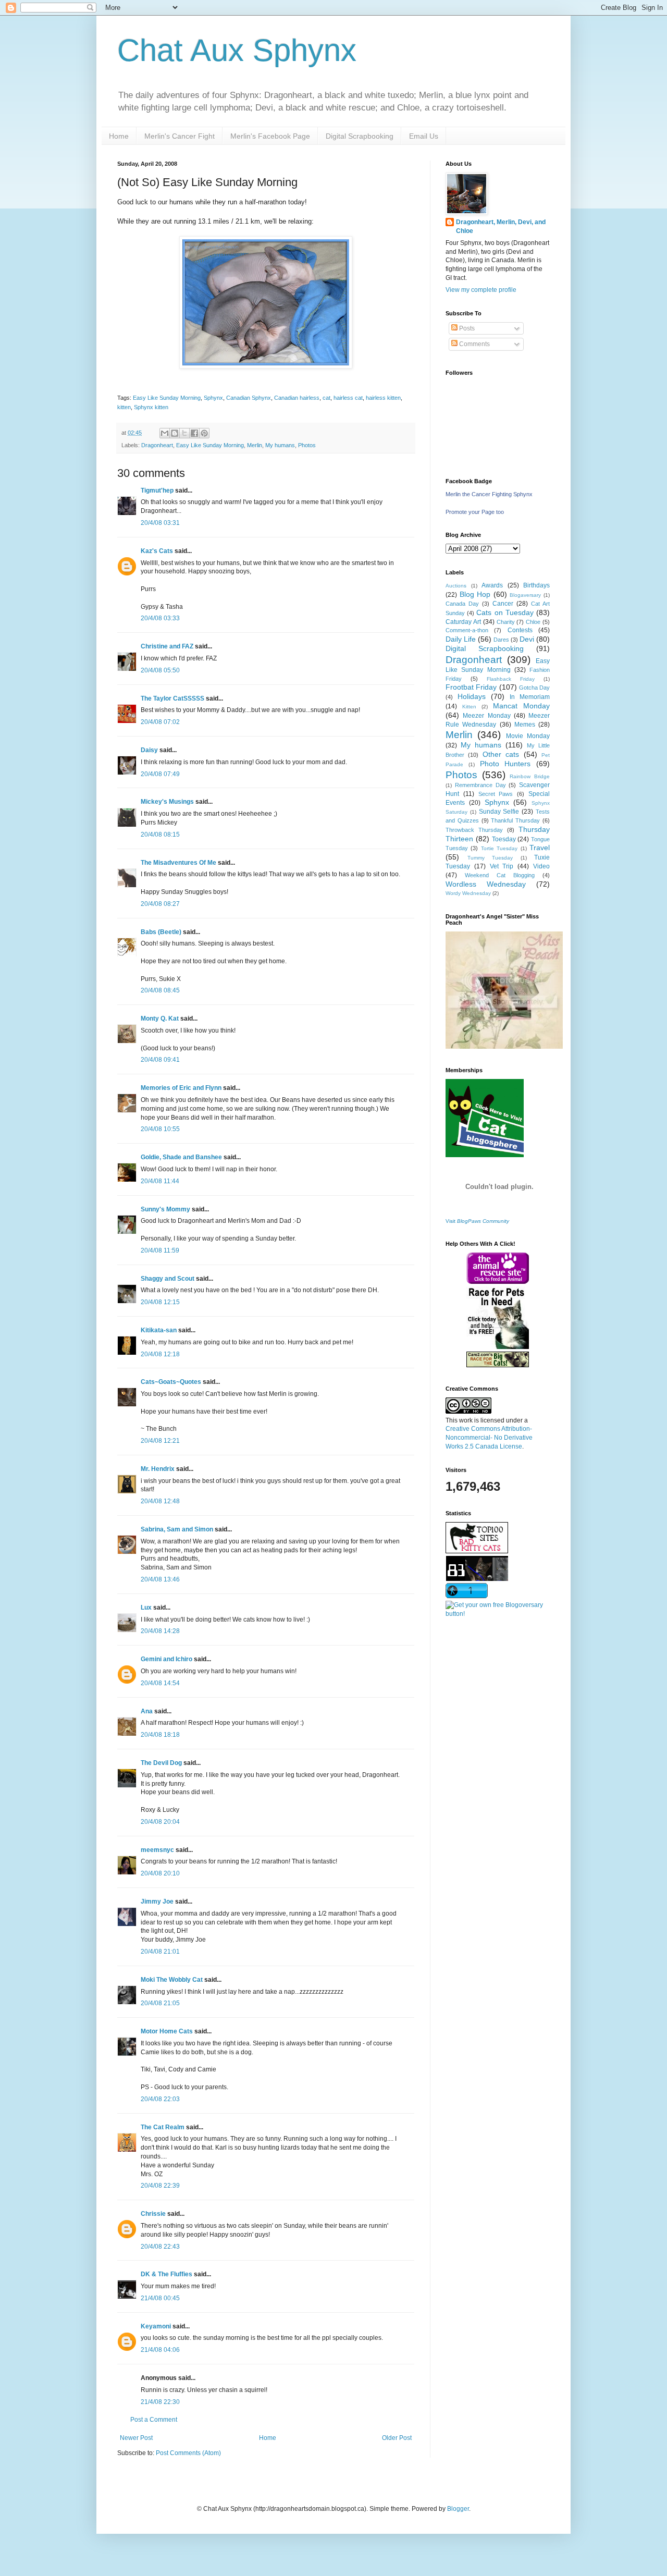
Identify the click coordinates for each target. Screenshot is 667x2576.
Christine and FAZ (167, 646)
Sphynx (213, 398)
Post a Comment (154, 2420)
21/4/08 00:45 (160, 2298)
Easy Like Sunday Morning (167, 398)
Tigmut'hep (157, 490)
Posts (466, 328)
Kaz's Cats (157, 551)
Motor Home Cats (167, 2031)
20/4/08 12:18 (160, 1354)
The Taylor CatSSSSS (172, 698)
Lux (146, 1608)
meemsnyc (157, 1850)
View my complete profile (481, 290)
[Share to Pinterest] (204, 433)
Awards (492, 585)
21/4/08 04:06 (160, 2350)
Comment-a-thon (467, 630)
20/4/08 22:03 (160, 2099)
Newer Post (136, 2438)
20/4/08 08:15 (160, 835)
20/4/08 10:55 (160, 1129)
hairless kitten (383, 398)
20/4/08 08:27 (160, 904)
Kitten (469, 707)
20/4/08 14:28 (160, 1631)
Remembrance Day (480, 785)
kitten (124, 407)
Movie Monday (528, 736)
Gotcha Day (534, 688)
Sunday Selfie (499, 812)
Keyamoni (156, 2326)
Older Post (397, 2438)
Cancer (503, 604)
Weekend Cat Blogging (500, 875)
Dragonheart (157, 445)
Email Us (424, 136)
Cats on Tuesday (505, 612)
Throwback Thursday (474, 830)
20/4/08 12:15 (160, 1302)
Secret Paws (496, 794)
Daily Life (461, 639)
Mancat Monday (521, 706)
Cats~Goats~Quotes (171, 1382)
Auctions (456, 586)
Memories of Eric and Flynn (181, 1088)
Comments (474, 344)
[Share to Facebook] (194, 433)
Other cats (501, 754)
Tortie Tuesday (499, 848)
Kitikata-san (159, 1330)
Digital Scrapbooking (360, 136)
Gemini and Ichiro (166, 1659)
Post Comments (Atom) (188, 2453)
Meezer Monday (486, 716)
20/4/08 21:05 (160, 2003)
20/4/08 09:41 (160, 1060)
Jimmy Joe (157, 1902)
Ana (147, 1711)
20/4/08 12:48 (160, 1501)
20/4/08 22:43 (160, 2247)
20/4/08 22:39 (160, 2186)
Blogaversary (525, 595)
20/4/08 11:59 (160, 1250)
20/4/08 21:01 (160, 1952)
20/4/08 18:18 (160, 1735)
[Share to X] (184, 433)
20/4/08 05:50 (160, 670)
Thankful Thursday (515, 820)
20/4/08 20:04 (160, 1822)
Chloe (533, 622)
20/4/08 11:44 (160, 1181)
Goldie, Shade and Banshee (181, 1157)
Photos (307, 445)
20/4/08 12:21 (160, 1441)
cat (326, 398)
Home (119, 136)
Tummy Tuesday (490, 858)
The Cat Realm (163, 2127)
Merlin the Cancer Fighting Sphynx (489, 494)
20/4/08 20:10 (160, 1873)
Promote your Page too (475, 512)
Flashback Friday (511, 679)
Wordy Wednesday (468, 893)
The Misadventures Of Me (178, 863)
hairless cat (348, 398)
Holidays (472, 696)
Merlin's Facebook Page (270, 136)
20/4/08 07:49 (160, 774)
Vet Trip (502, 866)
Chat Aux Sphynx (237, 50)
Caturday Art (463, 622)
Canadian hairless (297, 398)
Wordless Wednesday (486, 884)
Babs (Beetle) (161, 932)
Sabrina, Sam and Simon (177, 1529)
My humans (280, 445)
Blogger (458, 2509)
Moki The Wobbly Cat (172, 1980)
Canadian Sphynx (249, 398)
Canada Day (462, 604)
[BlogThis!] (175, 433)
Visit (477, 1221)
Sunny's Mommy (165, 1209)
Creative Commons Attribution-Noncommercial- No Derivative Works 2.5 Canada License (489, 1438)
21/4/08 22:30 (160, 2402)
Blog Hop (475, 594)
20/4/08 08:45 (160, 990)
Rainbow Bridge (530, 776)
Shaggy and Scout (168, 1279)
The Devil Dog (161, 1763)
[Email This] (165, 433)
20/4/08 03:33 (160, 618)
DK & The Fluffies (166, 2274)
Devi (527, 639)
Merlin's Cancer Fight (180, 136)
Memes (525, 725)
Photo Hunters (505, 764)
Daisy (149, 750)
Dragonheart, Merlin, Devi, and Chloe (501, 226)
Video (541, 866)
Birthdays (536, 585)
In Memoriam (530, 697)
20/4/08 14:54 (160, 1683)
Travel (540, 848)
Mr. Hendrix (158, 1469)
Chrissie (153, 2214)
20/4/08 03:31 (160, 523)
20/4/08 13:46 (160, 1579)
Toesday (504, 839)
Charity (506, 622)
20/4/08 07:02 (160, 722)
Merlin (255, 445)
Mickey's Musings (167, 802)
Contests (520, 630)
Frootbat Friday (471, 687)
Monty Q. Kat (160, 1019)
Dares (501, 640)
